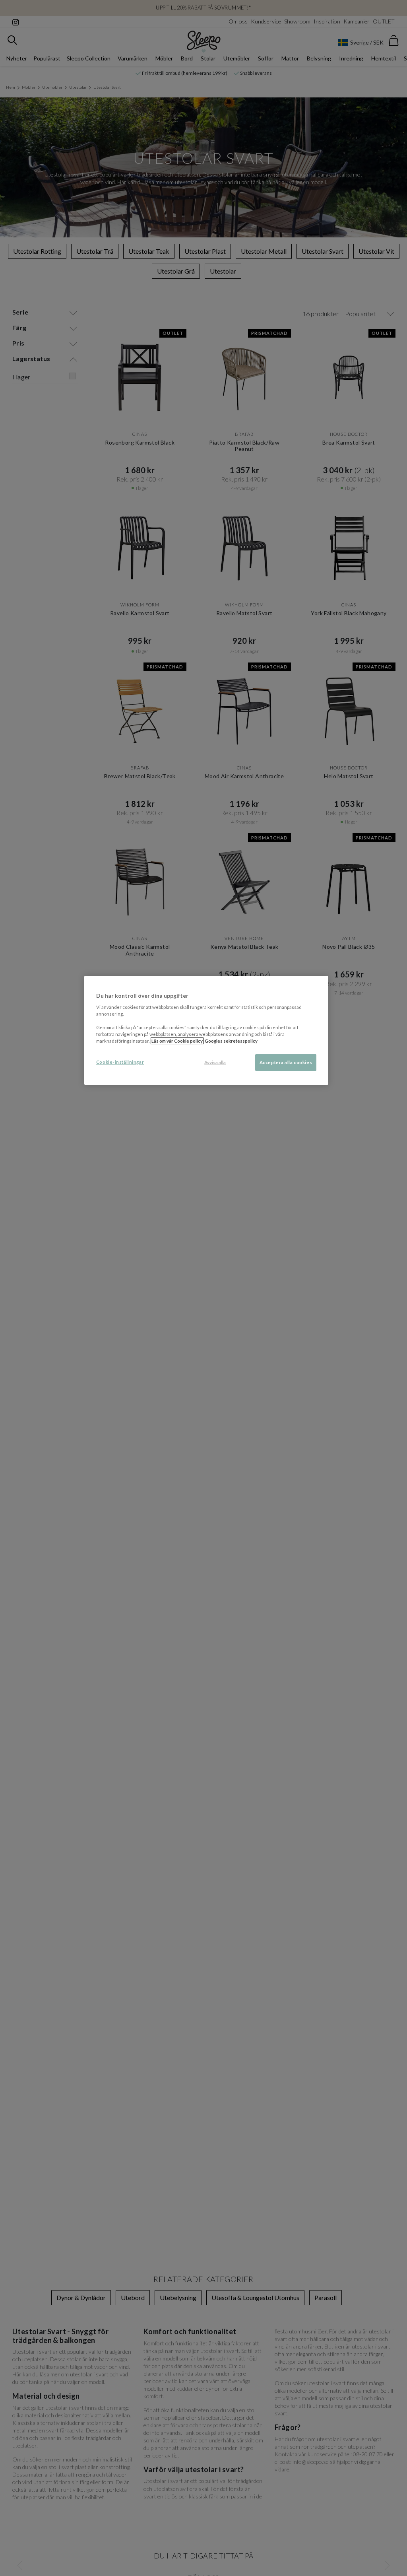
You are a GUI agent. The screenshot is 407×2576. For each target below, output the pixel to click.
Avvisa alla (215, 1062)
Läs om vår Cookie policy (177, 1041)
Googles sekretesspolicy (231, 1041)
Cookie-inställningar (120, 1062)
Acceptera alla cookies (286, 1062)
